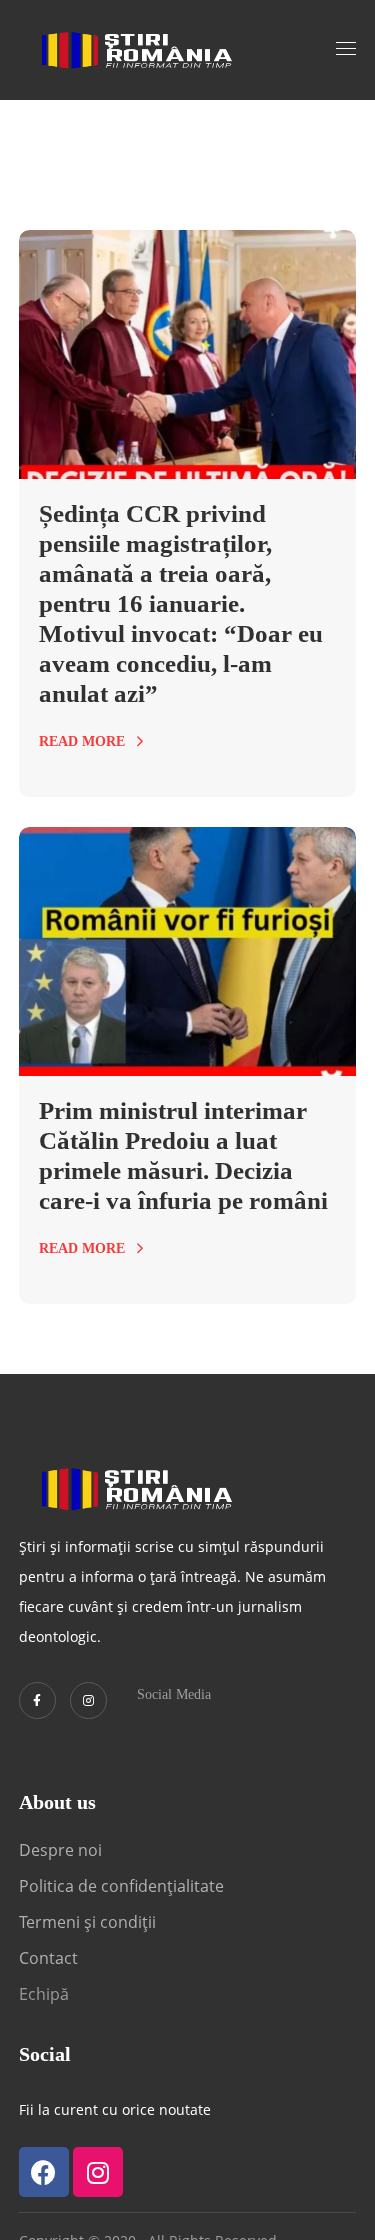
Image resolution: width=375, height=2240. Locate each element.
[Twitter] (37, 1700)
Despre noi (60, 1850)
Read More (82, 741)
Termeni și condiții (87, 1922)
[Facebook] (44, 2172)
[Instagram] (88, 1700)
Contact (50, 1958)
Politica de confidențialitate (121, 1886)
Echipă (44, 1994)
